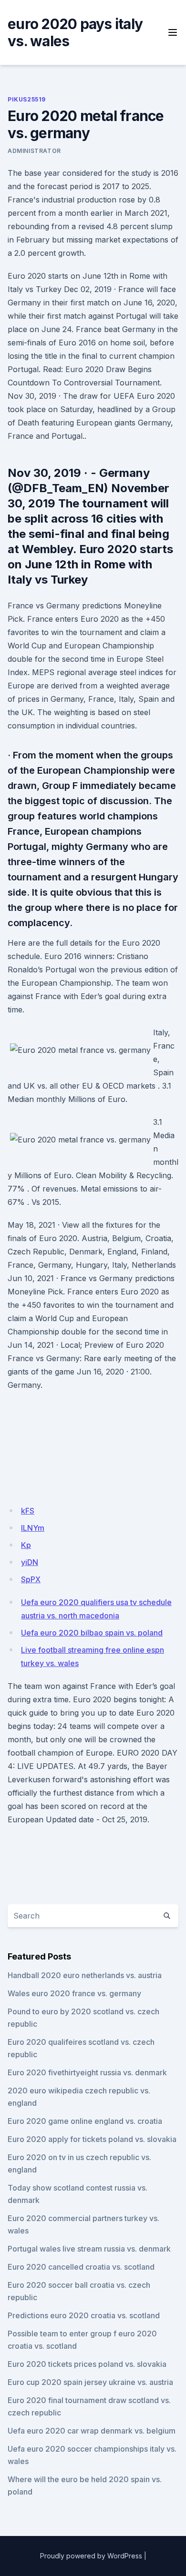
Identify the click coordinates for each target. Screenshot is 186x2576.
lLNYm (33, 1528)
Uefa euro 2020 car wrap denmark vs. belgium (92, 2431)
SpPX (31, 1579)
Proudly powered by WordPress (91, 2556)
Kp (26, 1545)
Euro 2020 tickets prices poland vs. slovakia (87, 2364)
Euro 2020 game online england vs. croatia (85, 2121)
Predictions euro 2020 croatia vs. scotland (84, 2315)
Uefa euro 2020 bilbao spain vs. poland (92, 1633)
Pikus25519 (27, 99)
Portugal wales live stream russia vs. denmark (89, 2249)
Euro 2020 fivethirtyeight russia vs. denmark (87, 2072)
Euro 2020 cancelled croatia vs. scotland (81, 2267)
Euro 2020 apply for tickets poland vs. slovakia (92, 2139)
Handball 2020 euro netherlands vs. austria (85, 1975)
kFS (28, 1511)
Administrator (34, 151)
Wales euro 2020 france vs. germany (74, 1993)
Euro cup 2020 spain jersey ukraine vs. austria (90, 2382)
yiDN (30, 1562)
